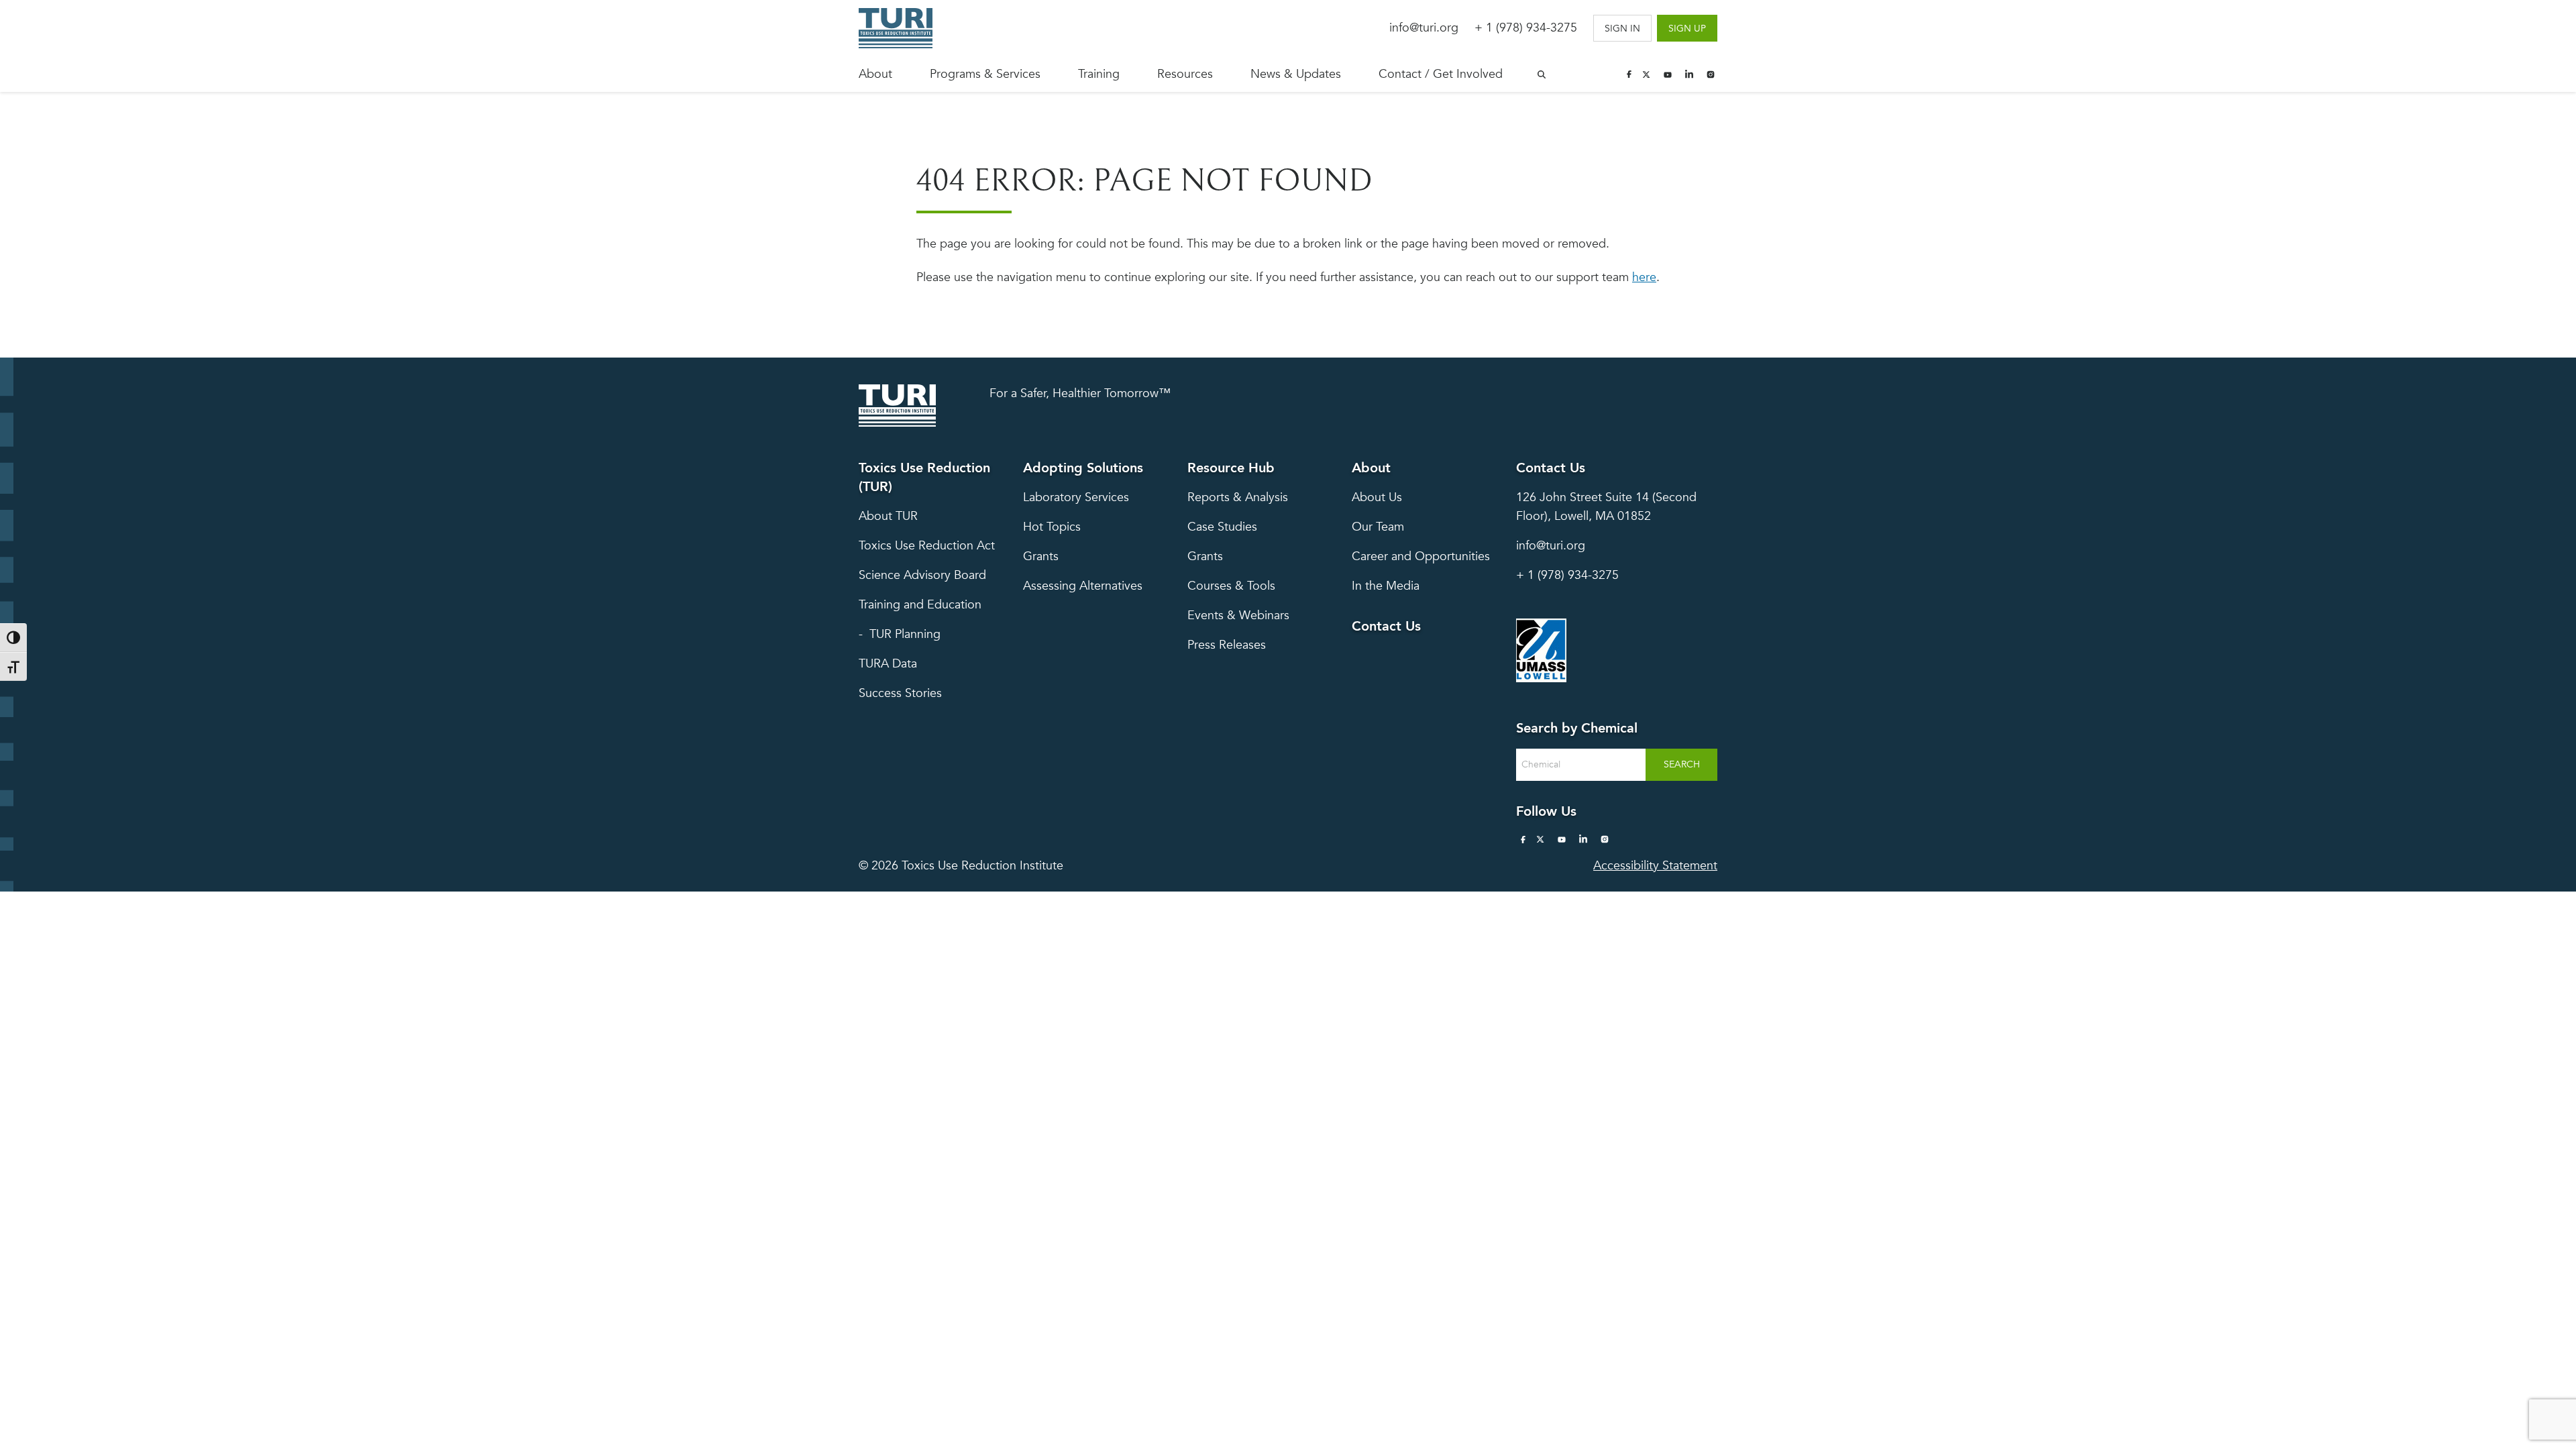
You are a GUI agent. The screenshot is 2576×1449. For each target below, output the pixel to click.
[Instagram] (1711, 74)
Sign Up (1687, 29)
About (875, 74)
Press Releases (1227, 645)
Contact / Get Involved (1441, 74)
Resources (1185, 74)
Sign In (1622, 29)
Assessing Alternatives (1083, 586)
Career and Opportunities (1421, 556)
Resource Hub (1231, 468)
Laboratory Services (1076, 497)
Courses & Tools (1231, 586)
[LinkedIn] (1689, 74)
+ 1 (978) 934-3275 (1526, 28)
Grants (1041, 556)
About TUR (888, 516)
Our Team (1378, 527)
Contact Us (1386, 626)
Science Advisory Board (922, 575)
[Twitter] (1646, 74)
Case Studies (1222, 527)
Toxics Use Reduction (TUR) (924, 477)
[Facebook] (1629, 74)
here (1644, 277)
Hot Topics (1052, 527)
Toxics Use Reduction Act (927, 546)
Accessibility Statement (1655, 866)
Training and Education (920, 605)
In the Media (1386, 586)
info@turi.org (1424, 28)
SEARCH (1682, 764)
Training (1099, 74)
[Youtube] (1668, 74)
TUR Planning (905, 634)
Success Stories (900, 693)
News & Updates (1296, 74)
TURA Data (888, 664)
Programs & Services (985, 74)
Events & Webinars (1238, 615)
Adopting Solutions (1083, 468)
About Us (1377, 497)
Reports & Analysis (1238, 497)
